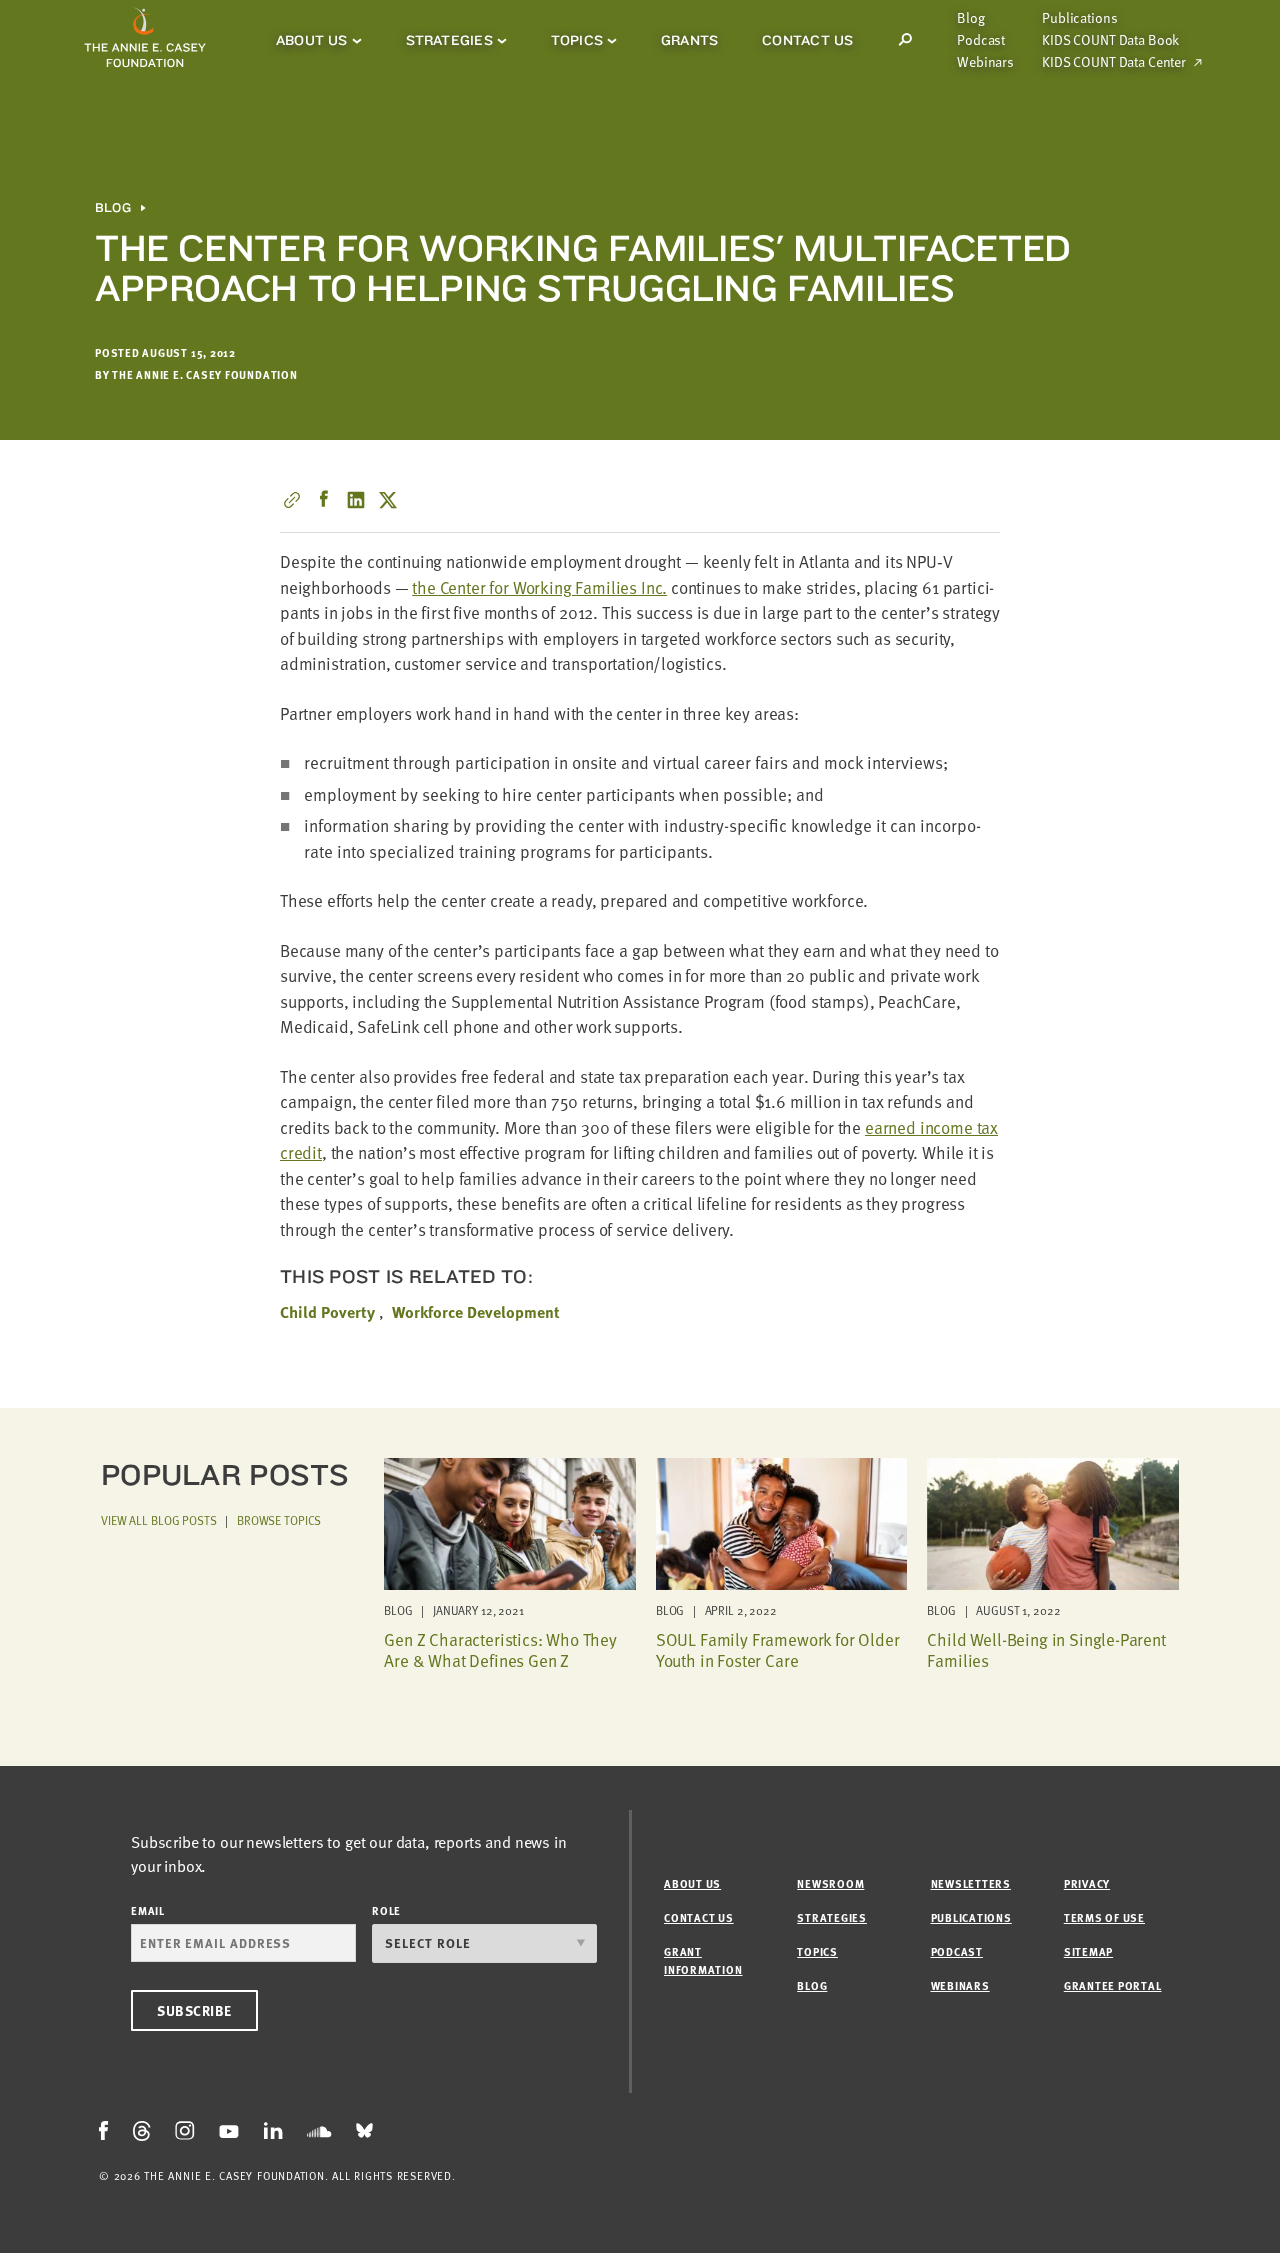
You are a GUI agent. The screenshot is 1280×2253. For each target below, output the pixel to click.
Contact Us (807, 40)
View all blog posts (159, 1520)
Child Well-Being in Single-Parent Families (1046, 1649)
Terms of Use (1104, 1917)
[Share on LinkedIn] (356, 500)
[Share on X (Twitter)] (388, 500)
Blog (970, 18)
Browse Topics (279, 1520)
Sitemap (1088, 1951)
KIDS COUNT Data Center (1114, 62)
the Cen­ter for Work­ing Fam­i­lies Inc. (539, 587)
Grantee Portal (1113, 1985)
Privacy (1087, 1883)
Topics (577, 40)
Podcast (981, 40)
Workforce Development (476, 1312)
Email (148, 1910)
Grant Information (703, 1960)
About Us (312, 40)
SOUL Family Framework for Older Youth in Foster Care (778, 1649)
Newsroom (830, 1883)
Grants (689, 40)
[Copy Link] (292, 500)
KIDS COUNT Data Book (1110, 40)
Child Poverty (327, 1312)
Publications (1079, 18)
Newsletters (971, 1883)
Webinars (985, 62)
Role (386, 1910)
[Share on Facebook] (324, 500)
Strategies (449, 40)
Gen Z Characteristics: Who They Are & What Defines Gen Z (500, 1649)
